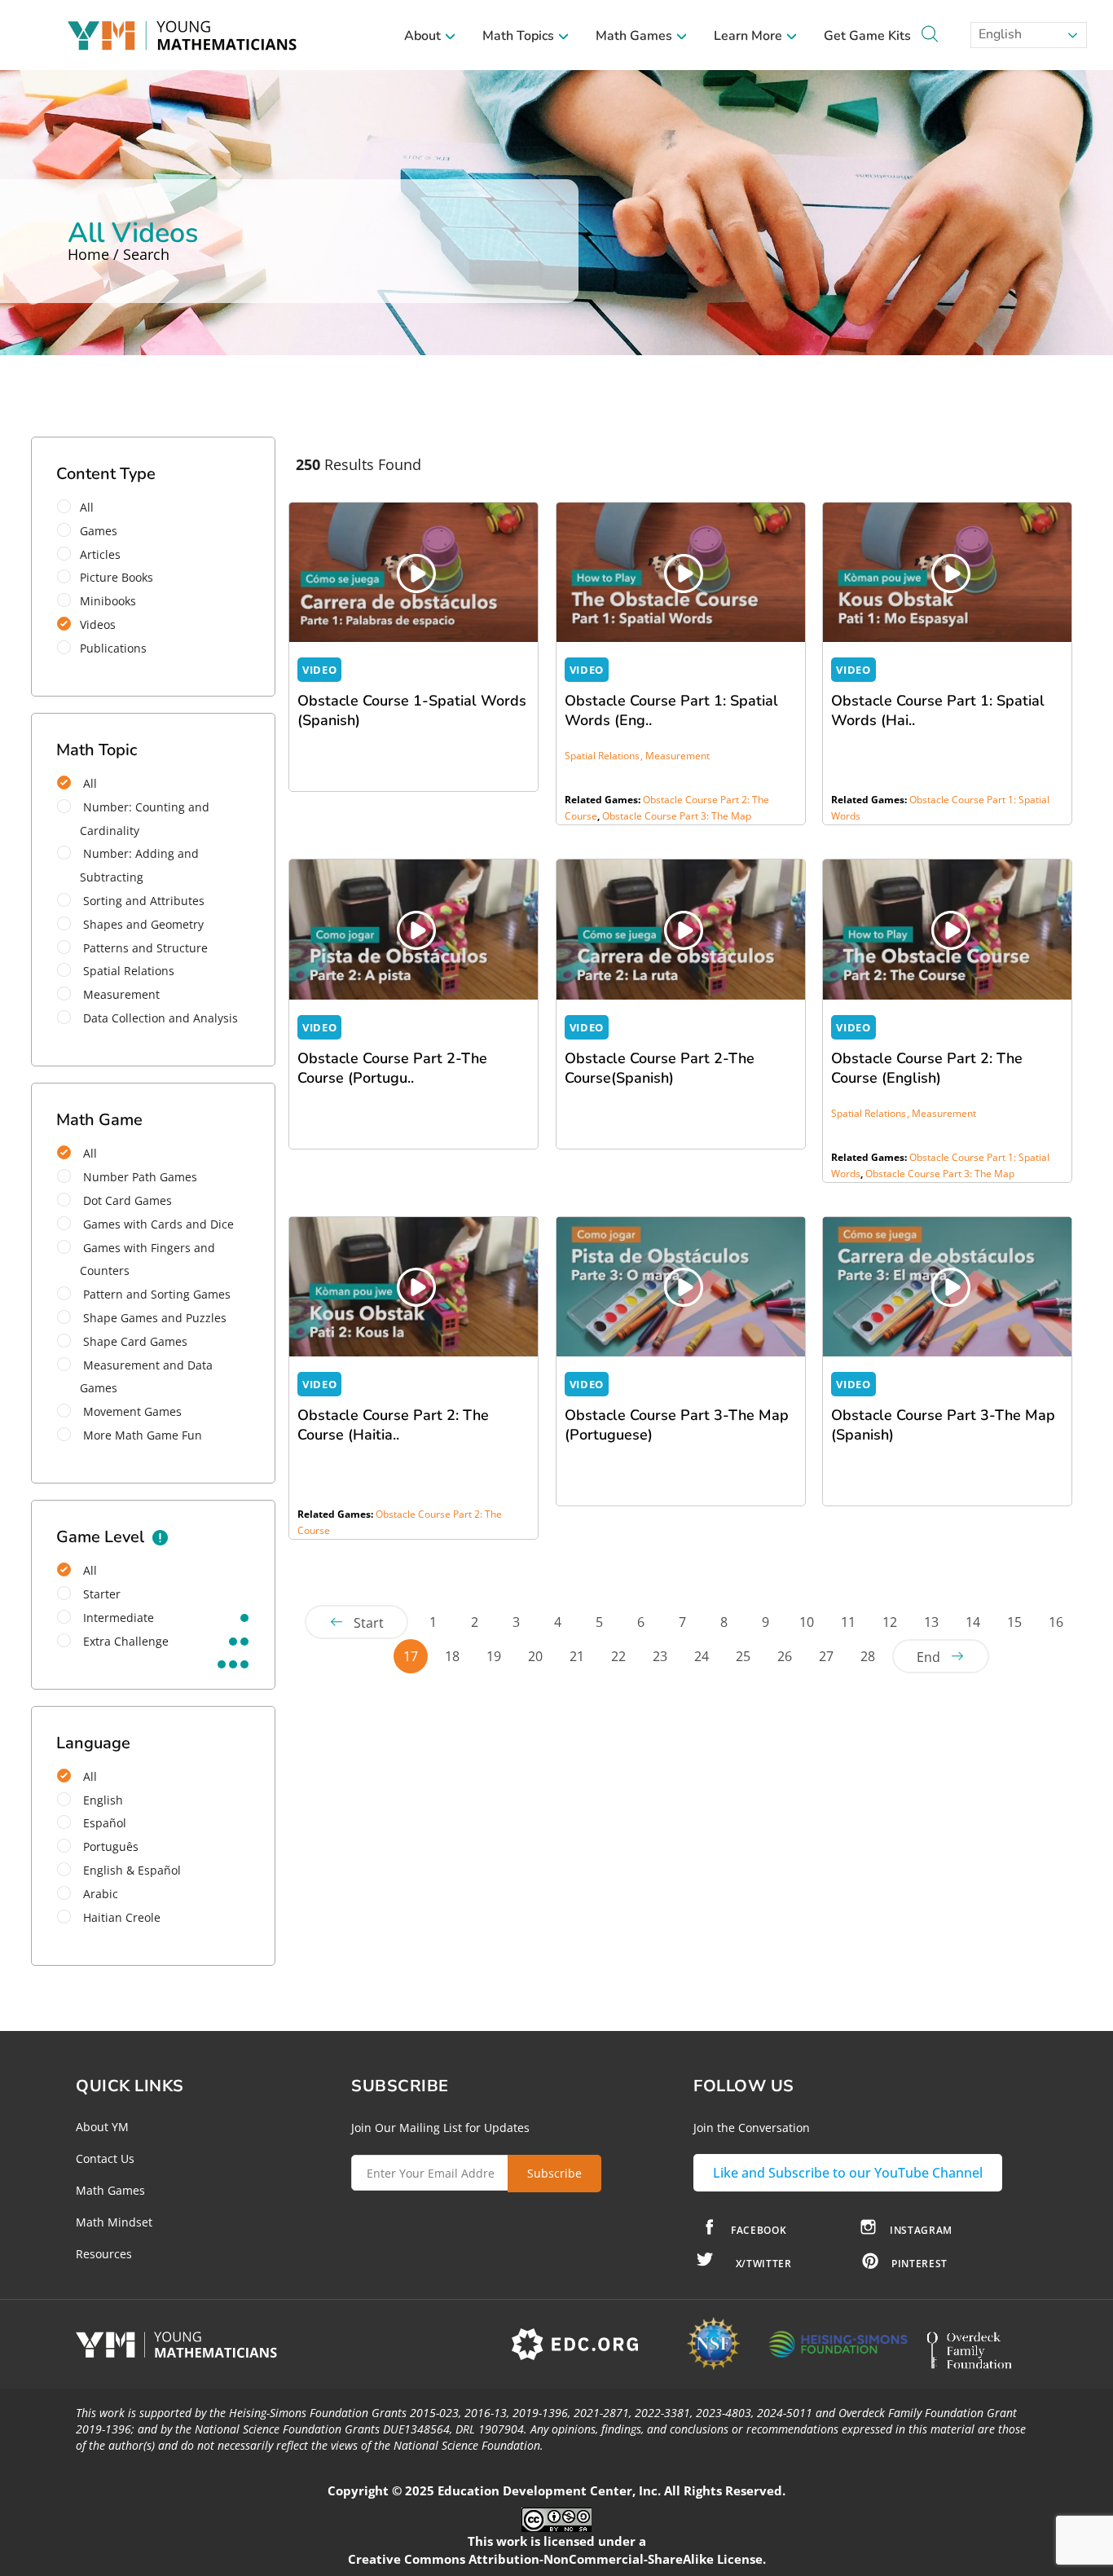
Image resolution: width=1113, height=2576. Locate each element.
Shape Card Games (134, 1341)
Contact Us (105, 2158)
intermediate (117, 1618)
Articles (100, 554)
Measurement (120, 994)
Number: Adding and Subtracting (139, 865)
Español (103, 1823)
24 (702, 1656)
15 (1014, 1622)
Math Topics (520, 36)
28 (868, 1656)
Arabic (99, 1894)
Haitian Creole (120, 1917)
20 (535, 1656)
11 (848, 1622)
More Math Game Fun (141, 1435)
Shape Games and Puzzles (153, 1318)
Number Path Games (139, 1177)
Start (369, 1623)
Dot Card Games (126, 1200)
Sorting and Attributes (142, 901)
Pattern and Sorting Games (155, 1294)
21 (577, 1656)
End (928, 1657)
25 (743, 1656)
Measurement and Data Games (146, 1377)
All (87, 507)
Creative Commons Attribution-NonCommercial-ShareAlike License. (557, 2559)
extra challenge (124, 1641)
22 (618, 1656)
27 (826, 1656)
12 (890, 1622)
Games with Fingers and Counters (147, 1259)
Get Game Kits (867, 36)
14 (973, 1622)
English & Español (130, 1870)
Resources (104, 2254)
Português (109, 1846)
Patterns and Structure (144, 948)
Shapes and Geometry (142, 924)
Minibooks (108, 601)
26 (785, 1656)
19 (494, 1656)
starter (100, 1594)
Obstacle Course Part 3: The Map (677, 816)
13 (931, 1622)
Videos (98, 624)
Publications (113, 648)
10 (807, 1622)
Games (99, 531)
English (999, 34)
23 (660, 1656)
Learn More (750, 36)
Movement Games (131, 1411)
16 (1056, 1622)
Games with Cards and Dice (157, 1224)
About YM (102, 2127)
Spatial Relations (127, 971)
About (424, 36)
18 (452, 1656)
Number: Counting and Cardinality (145, 819)
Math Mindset (114, 2222)
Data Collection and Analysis (159, 1018)
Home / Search (119, 254)
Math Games (636, 36)
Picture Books (117, 577)
